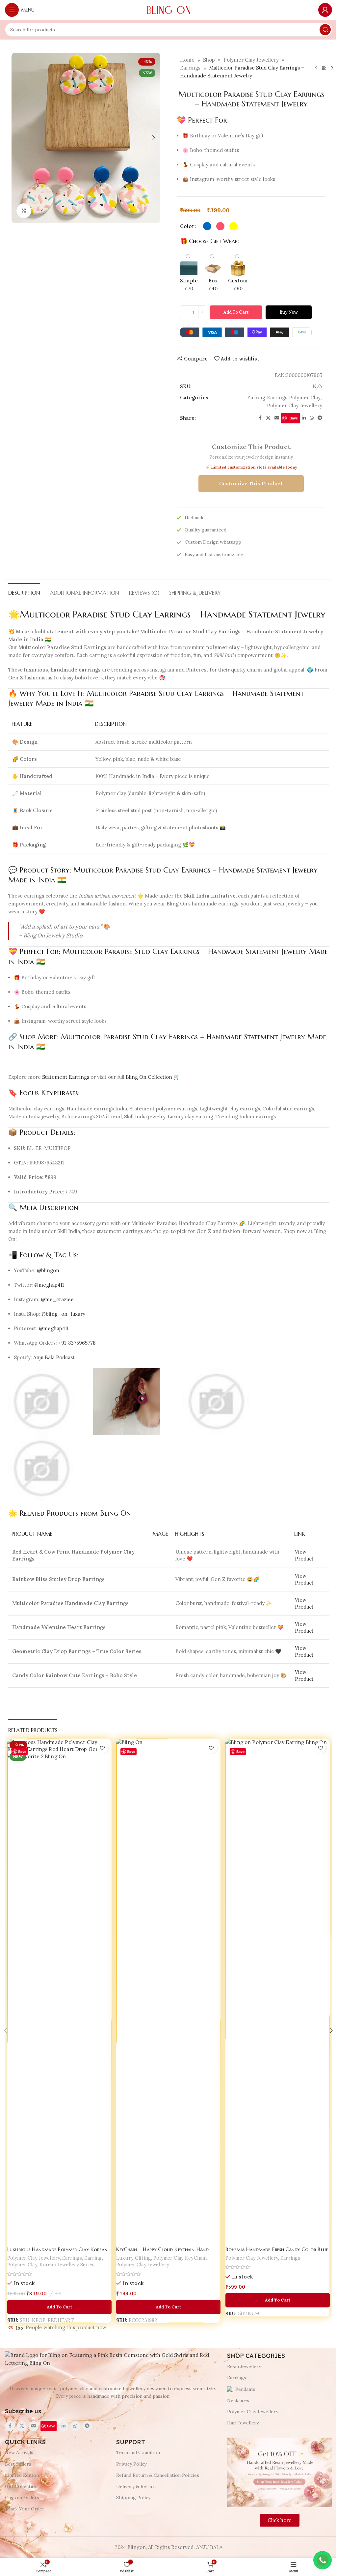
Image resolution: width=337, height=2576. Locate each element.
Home (187, 60)
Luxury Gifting (134, 2253)
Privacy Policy (131, 2464)
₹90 (238, 285)
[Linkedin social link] (304, 418)
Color (187, 226)
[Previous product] (316, 68)
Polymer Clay (305, 398)
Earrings (190, 68)
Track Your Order (25, 2509)
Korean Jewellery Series (67, 2260)
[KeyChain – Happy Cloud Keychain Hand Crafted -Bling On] (168, 1991)
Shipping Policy (133, 2498)
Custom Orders (22, 2498)
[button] (18, 138)
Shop (209, 60)
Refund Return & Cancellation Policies (158, 2475)
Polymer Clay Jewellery (251, 60)
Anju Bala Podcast (54, 1357)
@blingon (48, 1270)
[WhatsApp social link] (312, 418)
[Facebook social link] (260, 418)
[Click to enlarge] (24, 211)
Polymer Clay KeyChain (180, 2253)
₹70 (189, 285)
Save (294, 418)
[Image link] (113, 2359)
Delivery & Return (136, 2486)
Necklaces (238, 2400)
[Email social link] (277, 418)
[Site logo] (168, 9)
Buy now (289, 312)
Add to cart (236, 312)
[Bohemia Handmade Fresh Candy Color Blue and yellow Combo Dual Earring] (278, 1991)
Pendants (245, 2389)
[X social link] (268, 418)
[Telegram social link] (320, 418)
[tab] (24, 592)
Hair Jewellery (243, 2423)
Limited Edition (22, 2475)
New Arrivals (19, 2452)
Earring (256, 398)
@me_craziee (57, 1299)
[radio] (207, 226)
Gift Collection (21, 2486)
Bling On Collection (149, 1077)
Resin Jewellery (244, 2366)
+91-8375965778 (77, 1343)
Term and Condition (138, 2452)
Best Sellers (18, 2464)
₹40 (213, 285)
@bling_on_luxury (63, 1314)
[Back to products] (324, 68)
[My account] (325, 10)
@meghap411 (49, 1285)
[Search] (325, 30)
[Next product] (332, 68)
